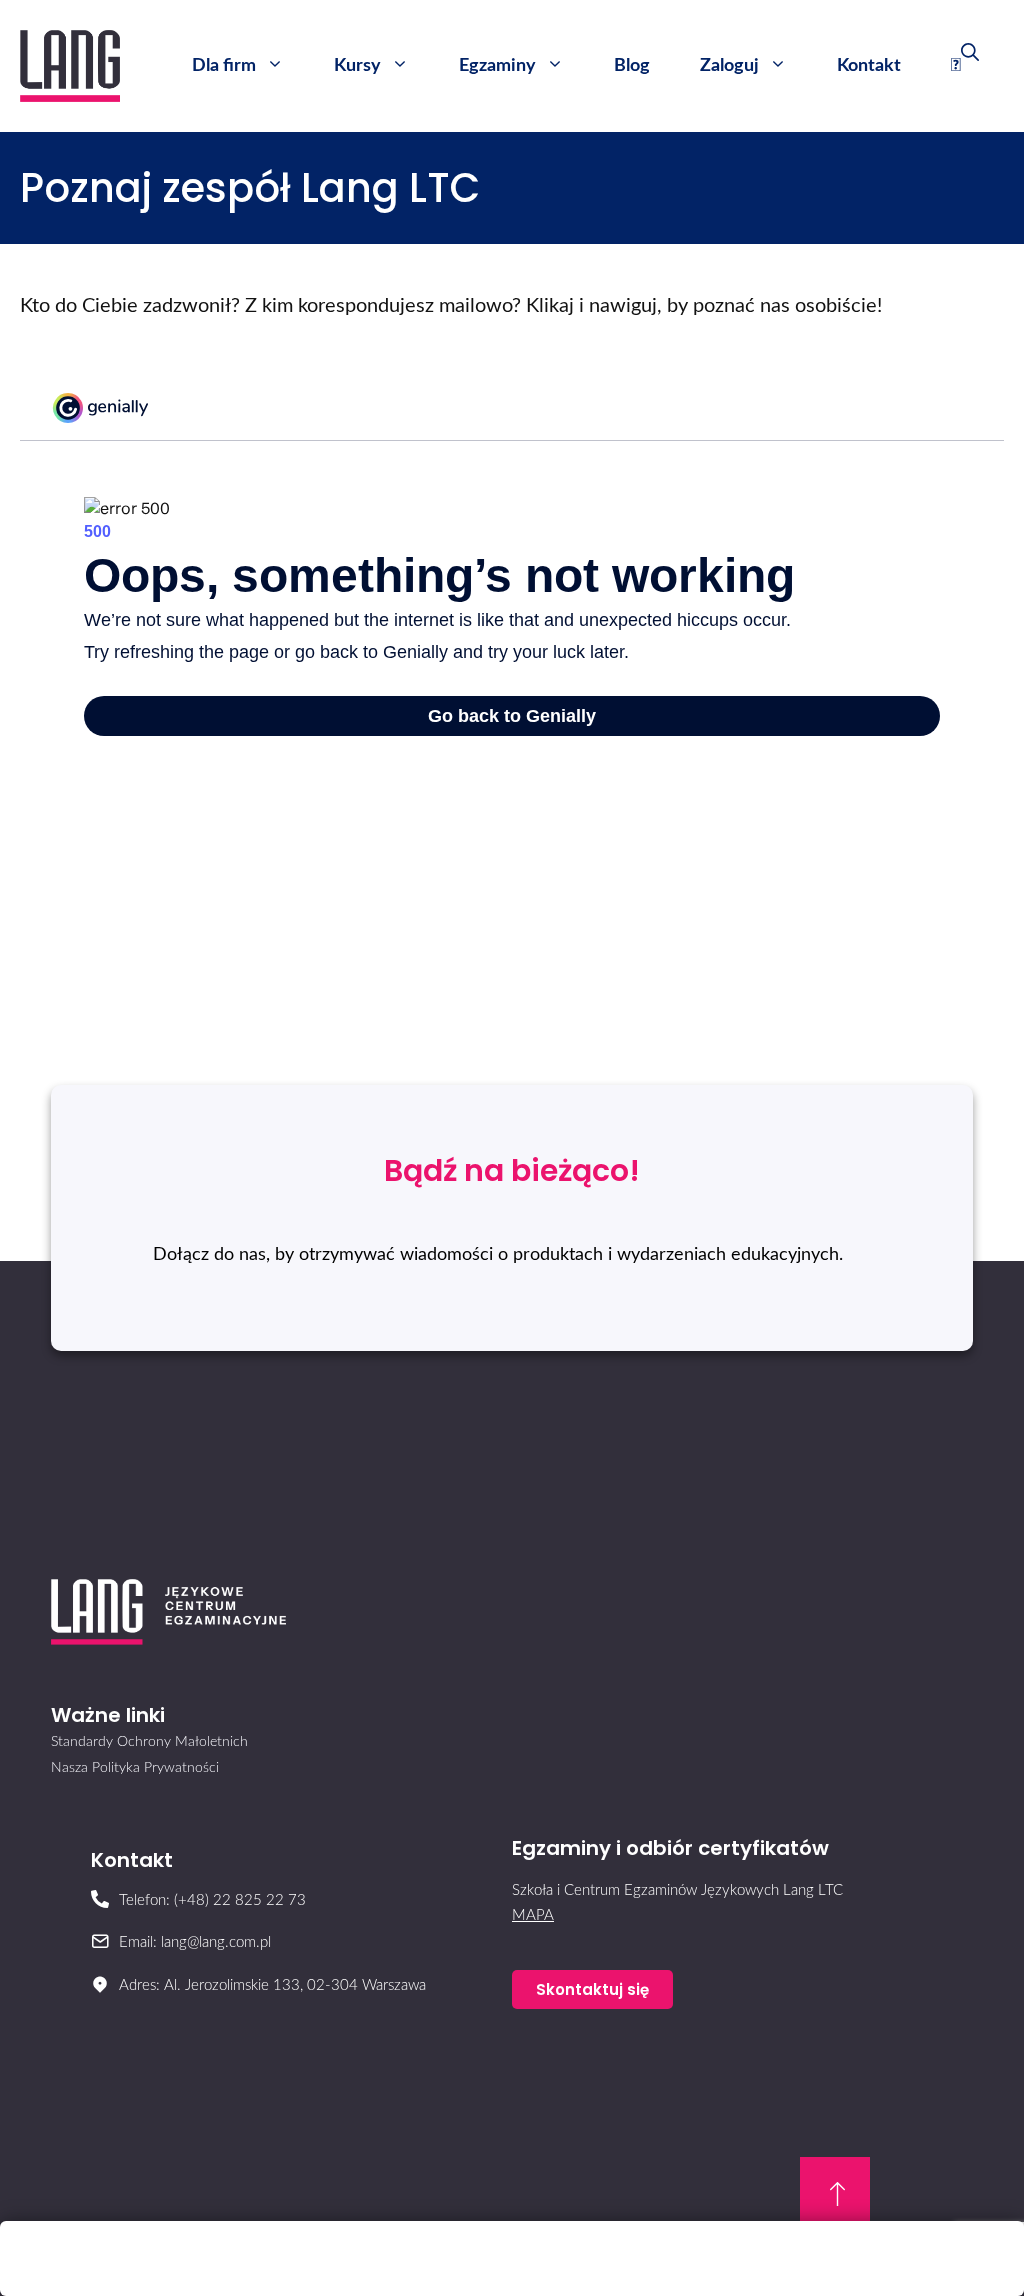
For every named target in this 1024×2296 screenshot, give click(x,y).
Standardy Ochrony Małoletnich (149, 1742)
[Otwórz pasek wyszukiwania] (965, 66)
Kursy (357, 66)
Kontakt (869, 66)
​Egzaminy (497, 66)
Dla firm (224, 66)
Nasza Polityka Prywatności (135, 1768)
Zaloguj (729, 66)
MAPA (533, 1915)
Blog (632, 66)
